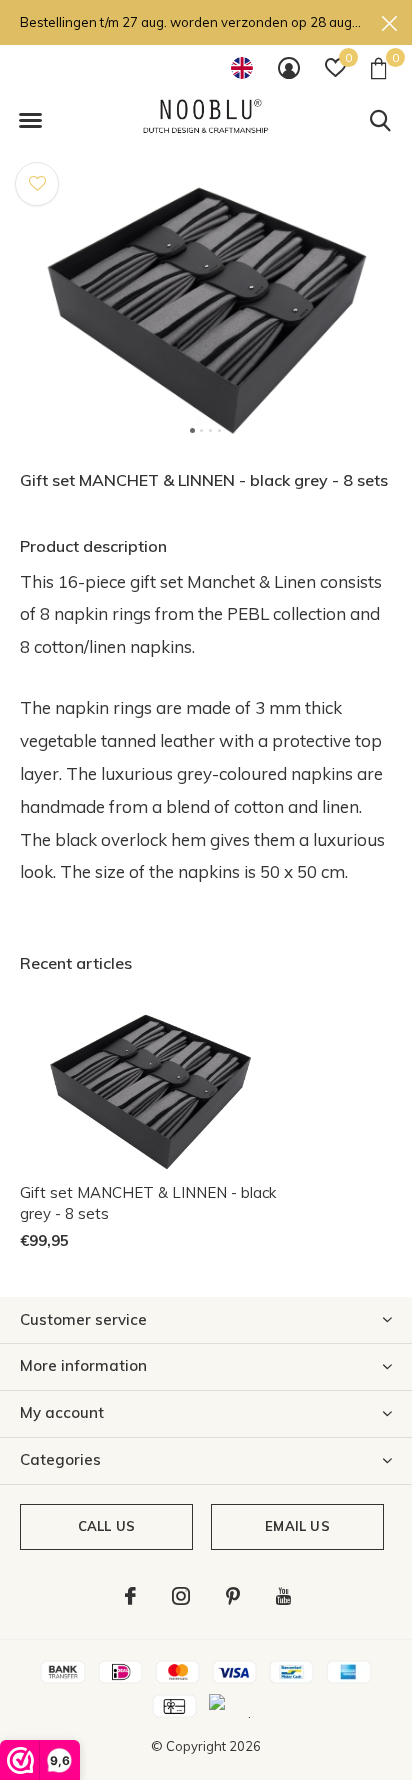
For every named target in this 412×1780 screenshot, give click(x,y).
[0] (378, 68)
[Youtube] (283, 1596)
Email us (297, 1526)
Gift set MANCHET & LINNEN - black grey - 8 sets (148, 1203)
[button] (30, 121)
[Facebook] (130, 1596)
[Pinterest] (233, 1596)
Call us (106, 1526)
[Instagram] (181, 1596)
